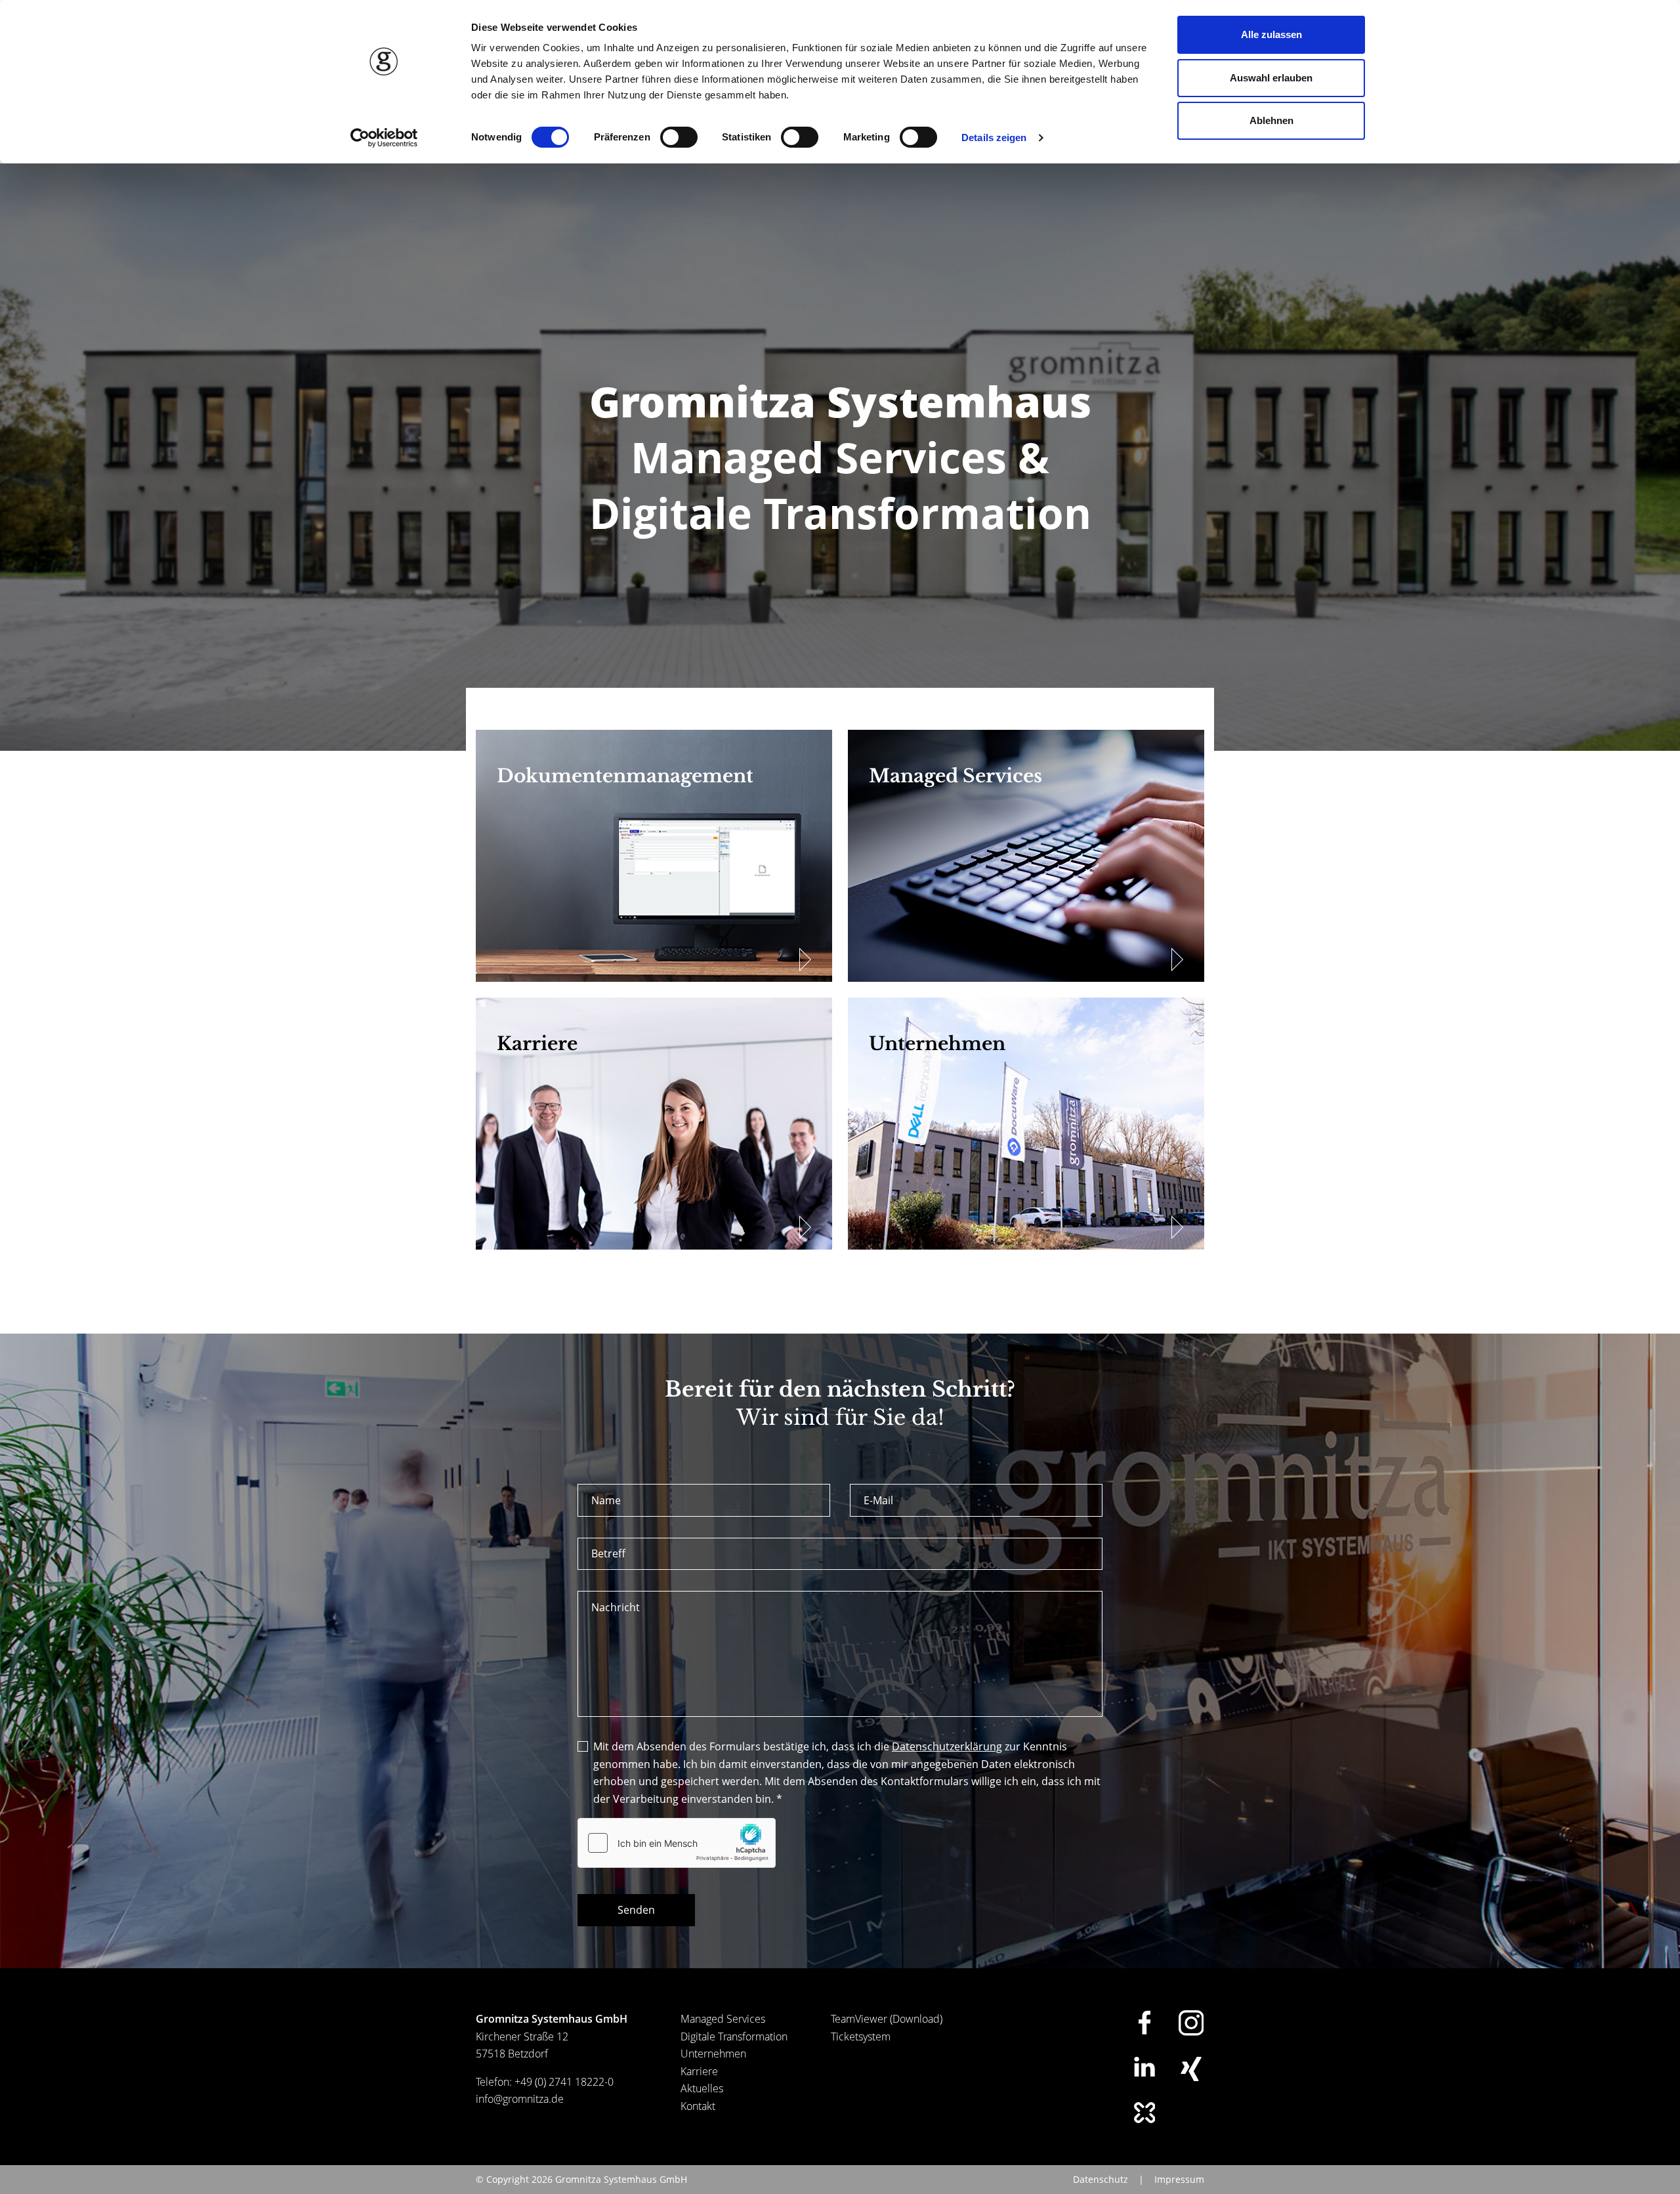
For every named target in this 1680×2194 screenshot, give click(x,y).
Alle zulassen (1271, 34)
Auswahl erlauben (1271, 78)
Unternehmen (713, 2054)
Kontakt (698, 2106)
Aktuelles (702, 2088)
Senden (636, 1910)
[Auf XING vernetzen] (1191, 2069)
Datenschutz (1101, 2179)
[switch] (679, 137)
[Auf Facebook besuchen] (1144, 2022)
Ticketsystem (861, 2036)
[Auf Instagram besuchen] (1191, 2023)
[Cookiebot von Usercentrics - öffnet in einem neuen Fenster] (384, 138)
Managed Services (723, 2019)
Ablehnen (1271, 120)
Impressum (1179, 2179)
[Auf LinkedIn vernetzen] (1144, 2067)
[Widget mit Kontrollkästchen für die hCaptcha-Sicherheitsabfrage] (677, 1843)
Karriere (699, 2071)
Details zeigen (994, 137)
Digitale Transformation (734, 2036)
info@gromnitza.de (520, 2099)
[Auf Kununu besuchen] (1144, 2113)
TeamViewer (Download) (887, 2019)
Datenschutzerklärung (947, 1746)
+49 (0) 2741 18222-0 (564, 2082)
